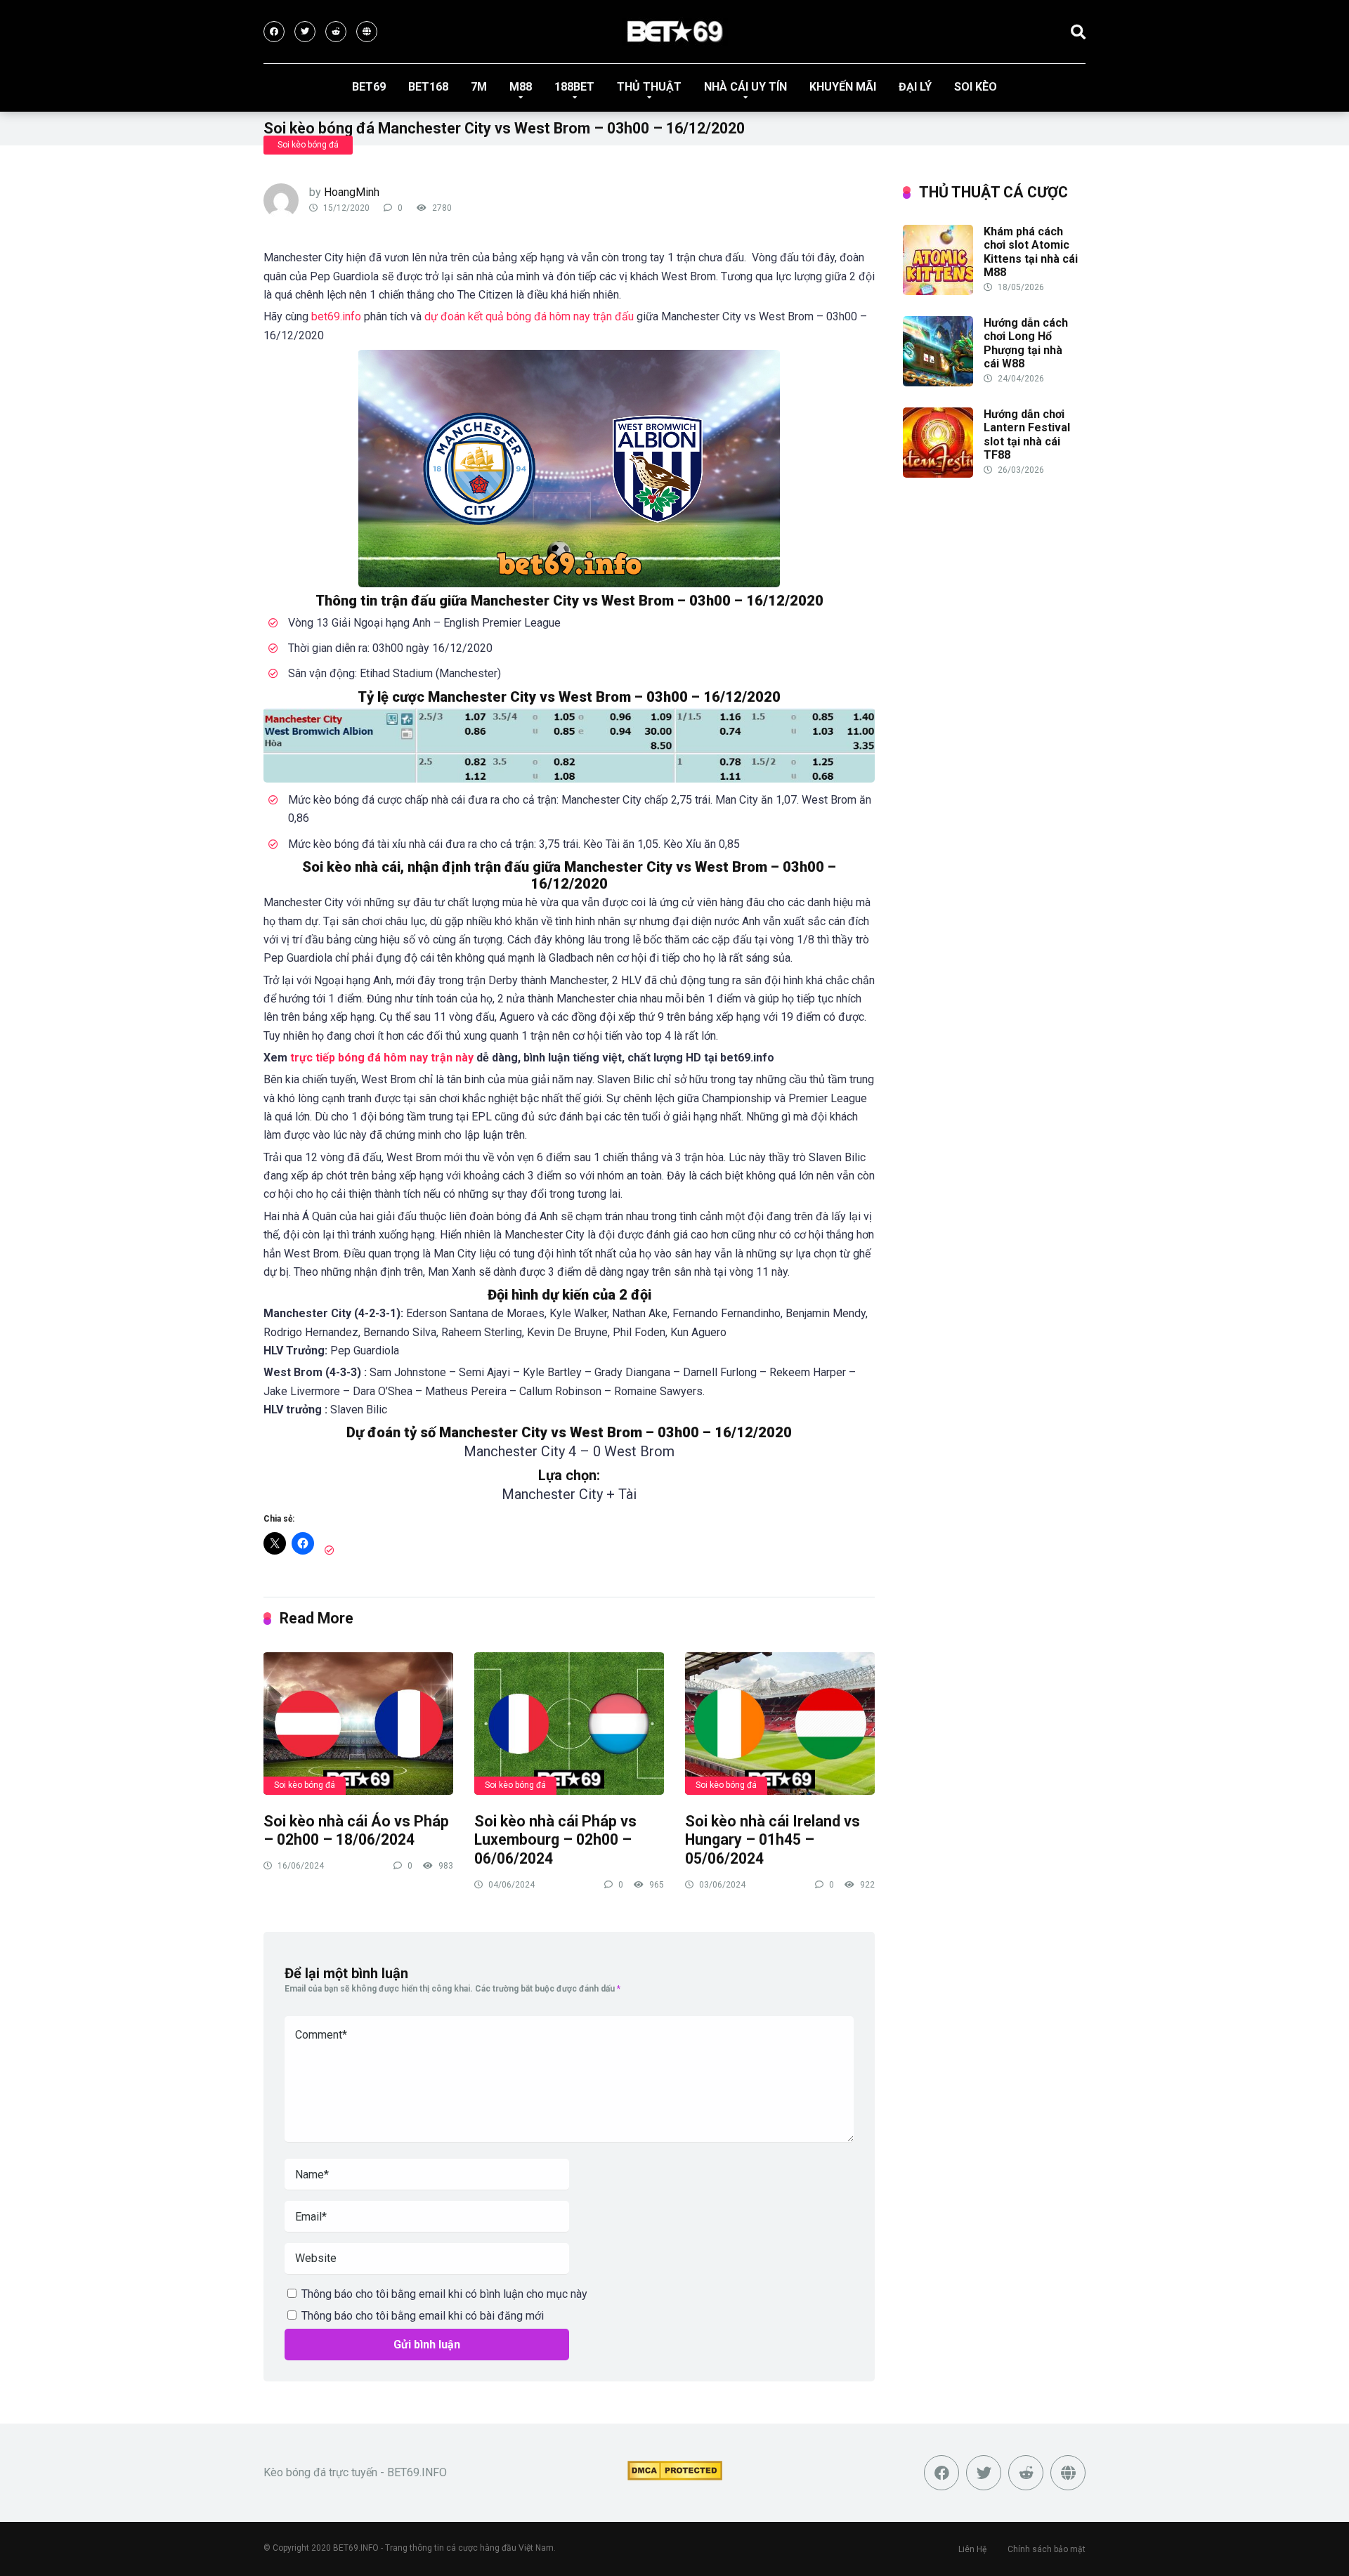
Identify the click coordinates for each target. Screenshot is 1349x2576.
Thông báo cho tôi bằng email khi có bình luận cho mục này (444, 2294)
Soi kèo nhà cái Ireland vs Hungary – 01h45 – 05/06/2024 (773, 1840)
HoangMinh (352, 192)
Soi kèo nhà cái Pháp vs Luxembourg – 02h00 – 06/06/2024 (555, 1840)
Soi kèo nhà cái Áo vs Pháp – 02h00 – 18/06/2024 (356, 1831)
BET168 (428, 87)
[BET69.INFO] (675, 32)
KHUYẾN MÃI (843, 87)
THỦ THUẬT (649, 87)
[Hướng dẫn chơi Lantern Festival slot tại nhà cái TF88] (938, 474)
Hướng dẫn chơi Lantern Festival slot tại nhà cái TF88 (1027, 434)
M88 (521, 87)
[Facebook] (274, 32)
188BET (574, 87)
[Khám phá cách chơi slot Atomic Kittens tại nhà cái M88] (938, 291)
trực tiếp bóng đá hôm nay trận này (382, 1058)
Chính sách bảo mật (1047, 2549)
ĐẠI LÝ (915, 87)
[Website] (367, 32)
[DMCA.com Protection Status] (675, 2477)
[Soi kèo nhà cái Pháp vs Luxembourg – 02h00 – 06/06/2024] (569, 1723)
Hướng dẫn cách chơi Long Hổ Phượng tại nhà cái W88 (1026, 343)
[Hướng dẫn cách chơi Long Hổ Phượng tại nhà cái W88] (938, 383)
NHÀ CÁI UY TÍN (745, 87)
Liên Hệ (972, 2549)
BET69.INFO (356, 2548)
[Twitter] (305, 32)
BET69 (369, 87)
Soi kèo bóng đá (308, 145)
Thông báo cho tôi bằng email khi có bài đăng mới (423, 2316)
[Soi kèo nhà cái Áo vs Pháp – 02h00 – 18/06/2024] (358, 1723)
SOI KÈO (976, 87)
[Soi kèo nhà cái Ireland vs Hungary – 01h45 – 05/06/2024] (780, 1723)
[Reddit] (336, 32)
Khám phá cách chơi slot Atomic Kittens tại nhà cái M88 (1031, 252)
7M (479, 87)
